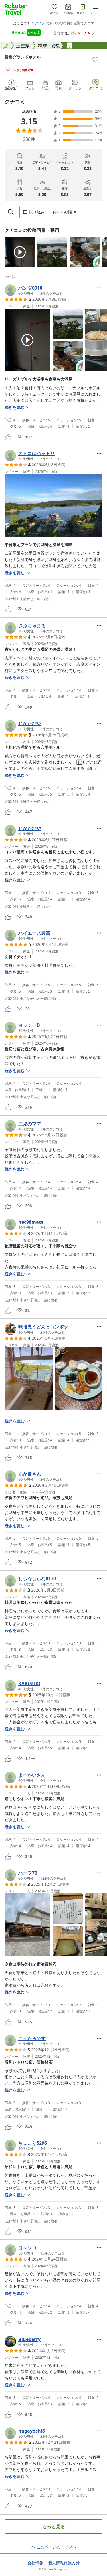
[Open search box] (11, 212)
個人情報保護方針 (64, 2563)
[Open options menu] (99, 288)
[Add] (95, 60)
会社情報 (35, 2563)
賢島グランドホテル (23, 57)
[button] (20, 252)
